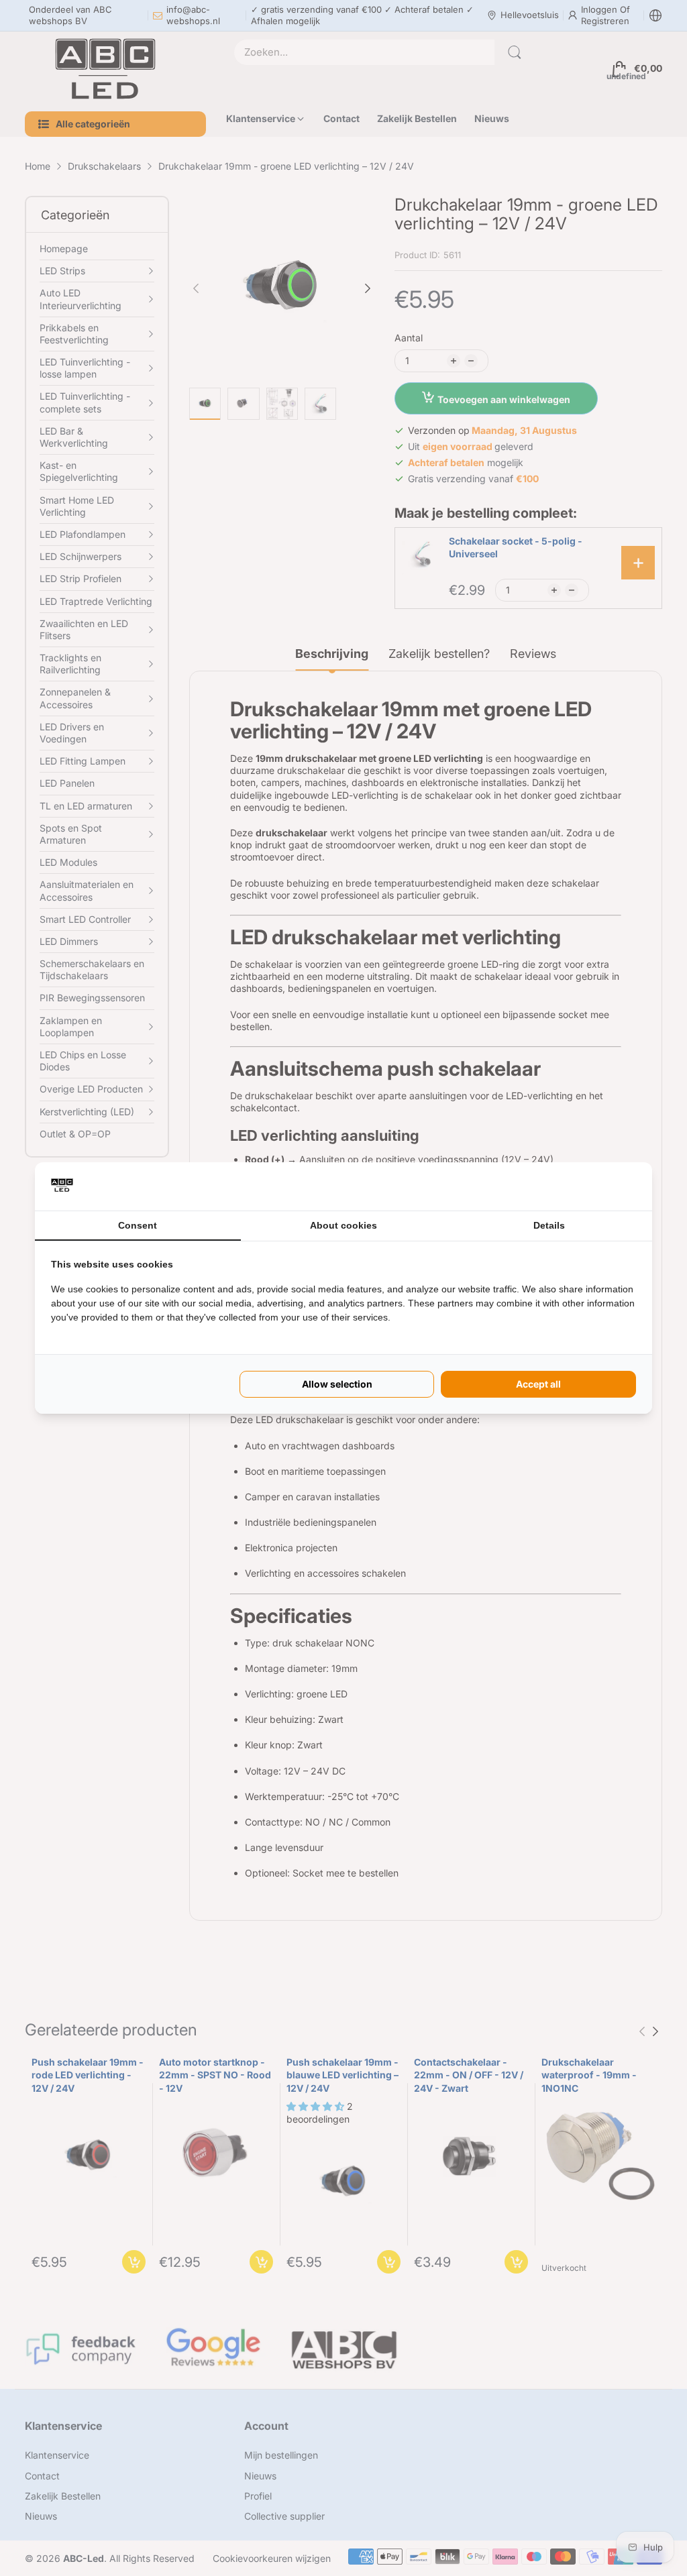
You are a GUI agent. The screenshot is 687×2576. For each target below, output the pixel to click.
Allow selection (337, 1384)
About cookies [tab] (343, 1225)
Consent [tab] (138, 1225)
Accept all (538, 1384)
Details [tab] (549, 1225)
